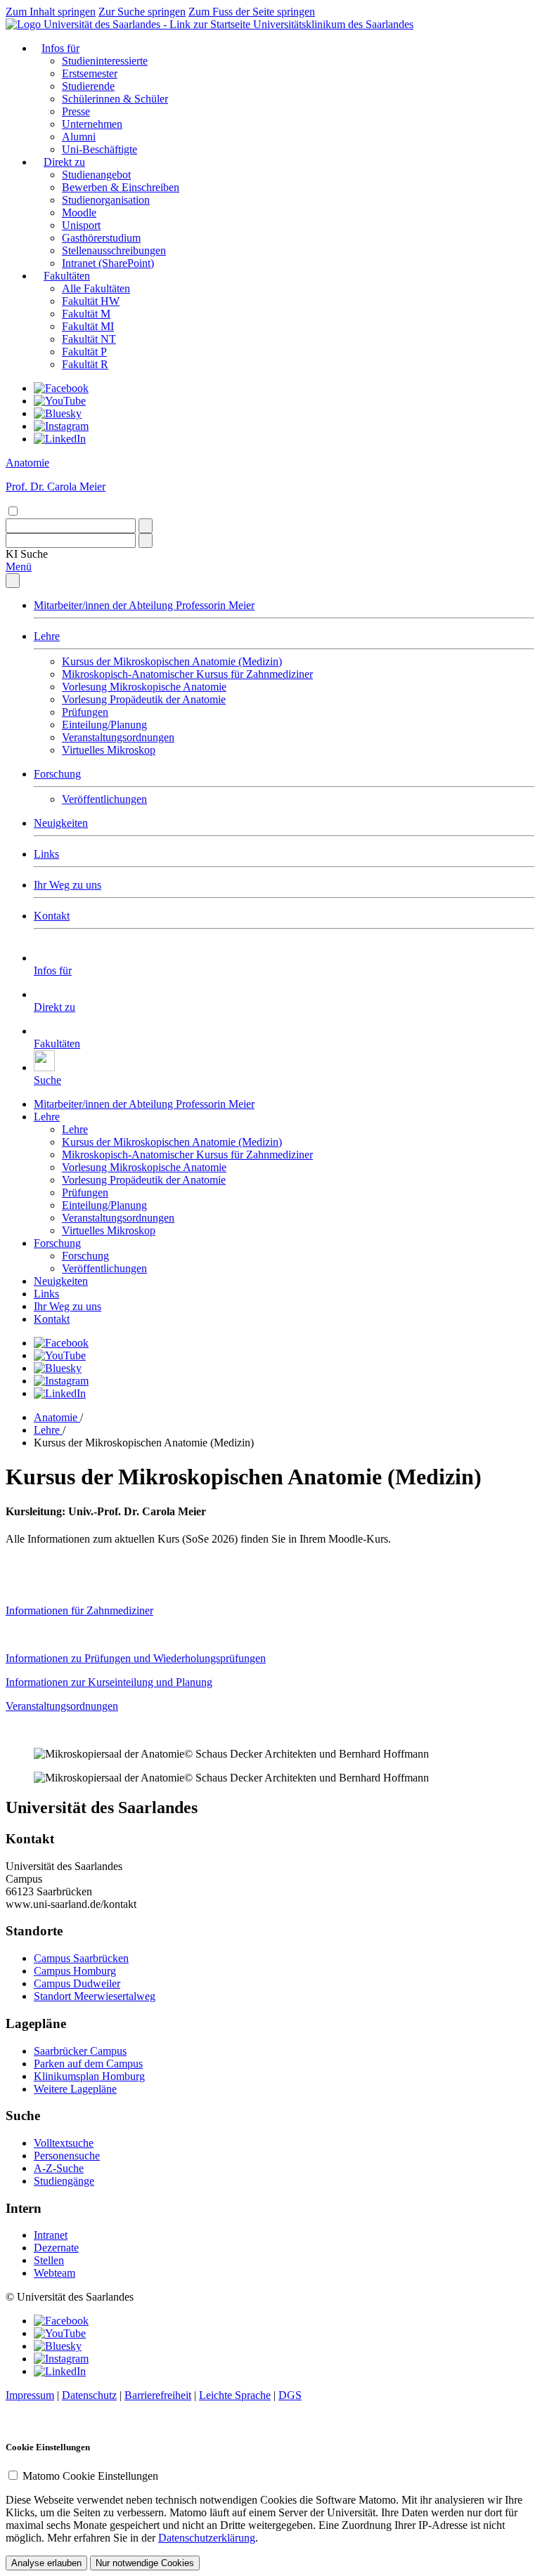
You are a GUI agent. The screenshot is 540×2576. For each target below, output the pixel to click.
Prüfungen (85, 712)
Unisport (81, 225)
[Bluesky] (58, 413)
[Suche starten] (146, 526)
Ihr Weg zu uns (67, 885)
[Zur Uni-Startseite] (129, 24)
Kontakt (52, 916)
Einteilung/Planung (104, 725)
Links (46, 854)
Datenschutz (89, 2395)
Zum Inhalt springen (51, 12)
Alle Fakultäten (96, 288)
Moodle (79, 213)
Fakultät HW (91, 301)
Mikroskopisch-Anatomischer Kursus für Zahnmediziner (187, 674)
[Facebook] (61, 388)
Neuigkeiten (61, 823)
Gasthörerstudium (101, 238)
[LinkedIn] (60, 439)
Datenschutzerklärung (207, 2538)
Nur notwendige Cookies (145, 2563)
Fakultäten (67, 276)
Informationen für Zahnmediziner (79, 1610)
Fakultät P (84, 352)
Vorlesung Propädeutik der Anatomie (144, 699)
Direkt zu (64, 162)
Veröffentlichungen (104, 799)
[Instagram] (61, 426)
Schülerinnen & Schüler (115, 99)
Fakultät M (86, 314)
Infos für (60, 48)
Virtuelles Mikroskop (109, 750)
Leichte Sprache (235, 2395)
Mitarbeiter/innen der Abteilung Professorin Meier (144, 605)
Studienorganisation (106, 200)
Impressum (30, 2395)
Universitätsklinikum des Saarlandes (333, 24)
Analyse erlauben (46, 2563)
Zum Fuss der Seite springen (252, 12)
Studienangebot (96, 175)
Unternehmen (92, 124)
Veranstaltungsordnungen (118, 737)
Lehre (47, 636)
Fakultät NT (89, 339)
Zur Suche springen (142, 12)
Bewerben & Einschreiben (121, 187)
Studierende (88, 86)
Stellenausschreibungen (114, 250)
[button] (27, 554)
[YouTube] (60, 401)
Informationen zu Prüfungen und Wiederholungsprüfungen (136, 1658)
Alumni (79, 137)
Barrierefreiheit (158, 2395)
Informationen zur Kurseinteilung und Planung (109, 1682)
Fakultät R (85, 364)
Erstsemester (90, 73)
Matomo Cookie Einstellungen (90, 2476)
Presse (76, 111)
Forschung (57, 774)
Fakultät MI (88, 326)
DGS (290, 2395)
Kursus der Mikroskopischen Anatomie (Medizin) (172, 661)
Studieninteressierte (105, 61)
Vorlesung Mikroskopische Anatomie (144, 687)
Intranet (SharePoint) (108, 263)
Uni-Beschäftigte (99, 149)
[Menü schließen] (13, 581)
